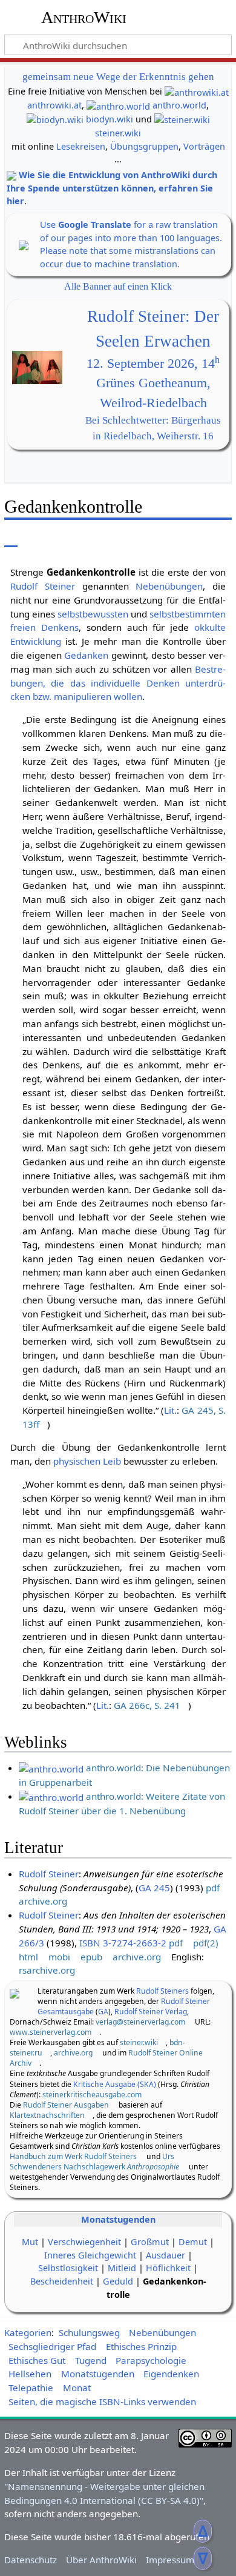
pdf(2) (206, 1943)
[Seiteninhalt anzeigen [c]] (11, 538)
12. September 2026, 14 (153, 364)
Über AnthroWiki (101, 2560)
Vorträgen (204, 146)
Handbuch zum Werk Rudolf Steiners (73, 2156)
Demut (193, 2242)
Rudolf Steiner (43, 586)
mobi (59, 1957)
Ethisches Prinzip (141, 2346)
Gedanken (86, 655)
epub (91, 1957)
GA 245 (154, 1888)
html (28, 1957)
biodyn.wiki (110, 119)
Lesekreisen (81, 146)
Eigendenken (171, 2374)
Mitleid (122, 2268)
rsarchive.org (47, 1970)
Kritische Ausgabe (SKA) (115, 2084)
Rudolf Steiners (162, 1991)
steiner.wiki (118, 133)
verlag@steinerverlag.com (140, 2022)
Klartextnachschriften (47, 2115)
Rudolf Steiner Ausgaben (66, 2105)
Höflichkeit (168, 2268)
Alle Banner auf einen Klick (118, 286)
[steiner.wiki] (182, 119)
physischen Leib (87, 1461)
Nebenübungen (169, 586)
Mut (30, 2242)
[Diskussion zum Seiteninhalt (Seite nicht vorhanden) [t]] (38, 538)
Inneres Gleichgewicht (90, 2255)
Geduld (118, 2281)
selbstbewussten (93, 614)
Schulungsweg (89, 2332)
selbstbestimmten (188, 614)
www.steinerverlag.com (51, 2032)
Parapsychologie (151, 2360)
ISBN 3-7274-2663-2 (123, 1943)
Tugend (91, 2360)
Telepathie (31, 2388)
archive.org (43, 1901)
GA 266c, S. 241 (147, 1705)
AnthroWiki (84, 18)
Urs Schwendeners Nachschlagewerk (94, 2162)
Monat (77, 2388)
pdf (213, 1888)
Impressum (170, 2560)
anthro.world (179, 105)
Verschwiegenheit (84, 2242)
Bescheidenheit (62, 2281)
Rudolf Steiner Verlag (151, 2012)
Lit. (170, 1410)
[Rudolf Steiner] (15, 1992)
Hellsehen (30, 2374)
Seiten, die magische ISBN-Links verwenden (102, 2401)
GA (103, 2012)
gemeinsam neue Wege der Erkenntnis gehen (118, 77)
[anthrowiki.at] (197, 91)
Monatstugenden (118, 2219)
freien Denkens (44, 627)
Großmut (150, 2242)
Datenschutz (31, 2560)
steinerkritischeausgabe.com (92, 2095)
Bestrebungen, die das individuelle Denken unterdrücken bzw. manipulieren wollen (118, 683)
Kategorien (28, 2332)
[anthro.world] (118, 105)
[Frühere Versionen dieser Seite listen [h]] (162, 538)
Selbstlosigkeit (68, 2268)
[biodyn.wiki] (55, 119)
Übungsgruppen (144, 146)
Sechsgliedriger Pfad (52, 2346)
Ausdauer (166, 2255)
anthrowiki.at (54, 105)
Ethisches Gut (37, 2360)
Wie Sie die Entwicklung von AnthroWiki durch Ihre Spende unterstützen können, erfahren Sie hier (112, 188)
